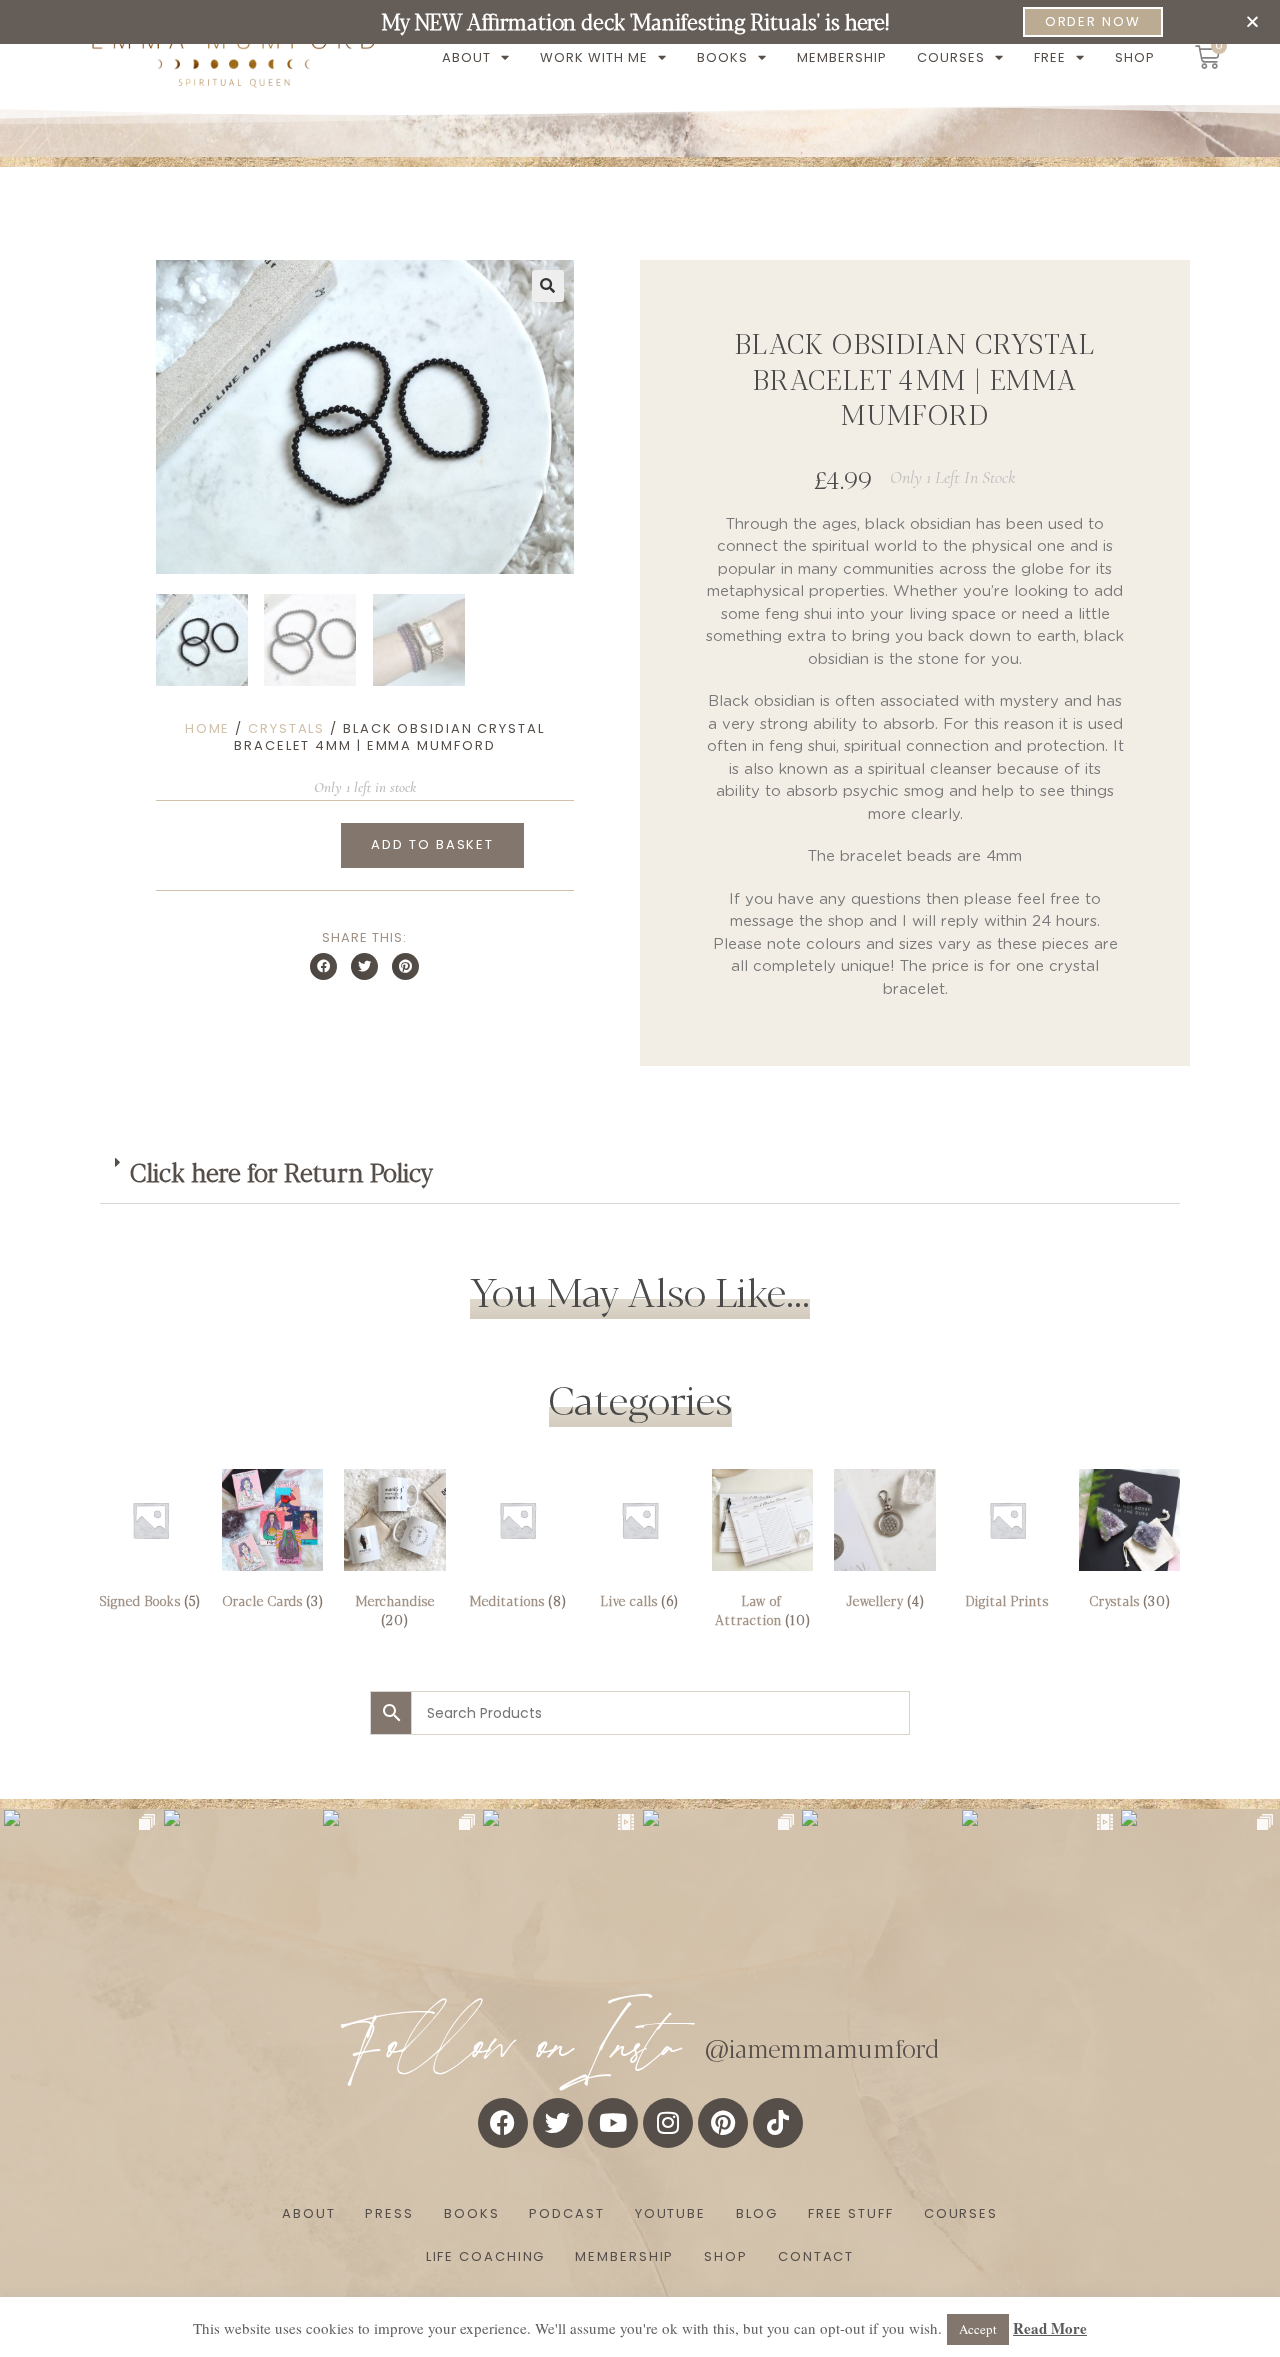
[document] (640, 1178)
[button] (1252, 21)
